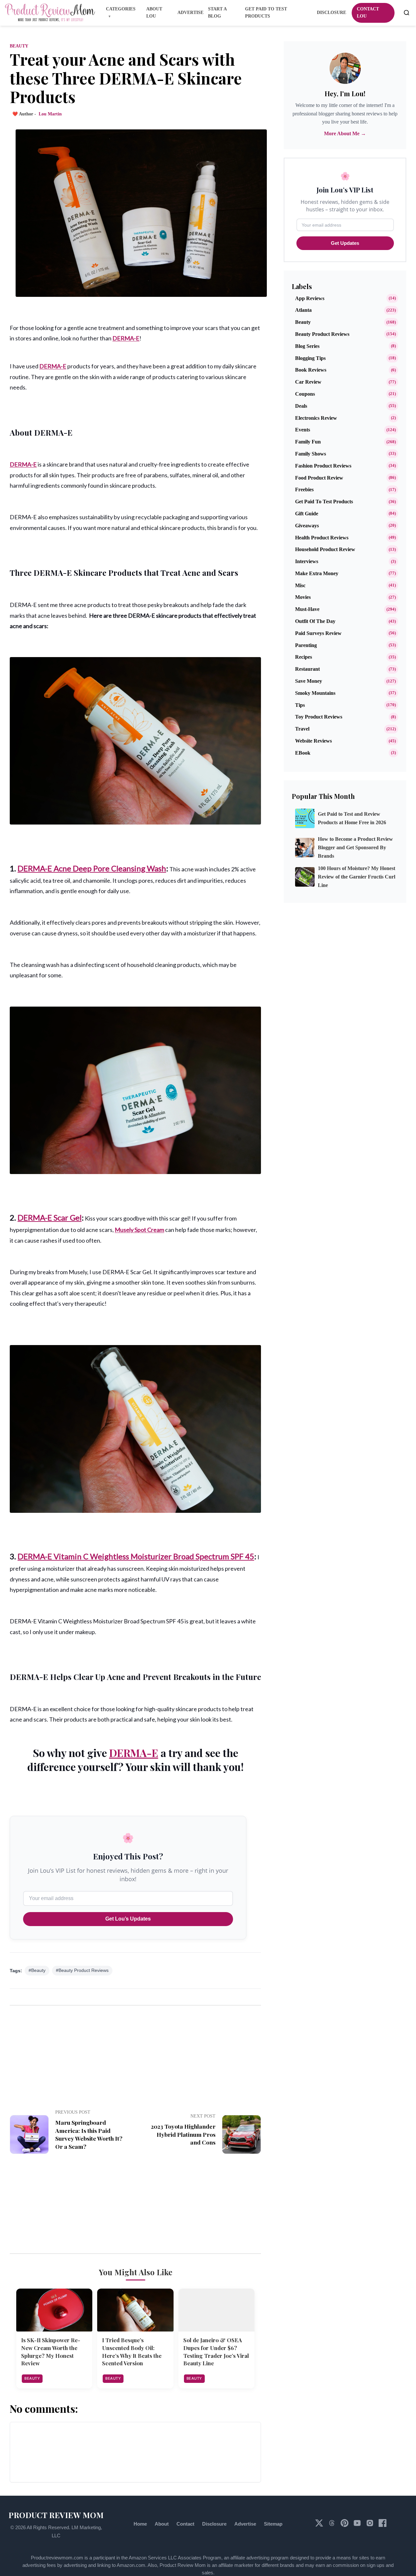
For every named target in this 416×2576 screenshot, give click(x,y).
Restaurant (307, 669)
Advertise (245, 2524)
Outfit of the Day (315, 621)
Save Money (309, 681)
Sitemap (273, 2524)
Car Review (308, 382)
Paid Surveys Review (318, 633)
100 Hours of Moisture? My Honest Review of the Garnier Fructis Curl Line (357, 877)
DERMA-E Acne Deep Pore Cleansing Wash (92, 868)
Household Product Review (325, 549)
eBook (303, 753)
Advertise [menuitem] (190, 13)
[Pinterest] (345, 2525)
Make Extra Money (317, 573)
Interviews (307, 561)
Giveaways (307, 526)
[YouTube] (358, 2525)
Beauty (19, 46)
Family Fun (308, 442)
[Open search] (407, 13)
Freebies (304, 489)
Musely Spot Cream (139, 1230)
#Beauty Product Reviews (82, 1970)
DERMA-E (126, 338)
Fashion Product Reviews (323, 466)
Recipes (304, 657)
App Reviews (310, 298)
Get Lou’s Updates (128, 1919)
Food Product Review (319, 478)
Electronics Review (316, 418)
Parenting (306, 645)
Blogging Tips (310, 358)
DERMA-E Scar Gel (50, 1217)
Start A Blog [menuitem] (217, 13)
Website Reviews (313, 741)
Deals (301, 406)
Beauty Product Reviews (322, 334)
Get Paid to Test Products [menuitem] (266, 13)
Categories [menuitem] (121, 9)
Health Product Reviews (322, 538)
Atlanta (303, 310)
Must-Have (307, 609)
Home (140, 2524)
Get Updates (345, 243)
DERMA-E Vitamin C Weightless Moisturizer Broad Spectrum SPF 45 (136, 1556)
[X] (320, 2525)
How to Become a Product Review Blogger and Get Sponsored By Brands (355, 847)
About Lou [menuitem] (154, 13)
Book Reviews (311, 370)
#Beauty (37, 1970)
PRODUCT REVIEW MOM (56, 2515)
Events (303, 430)
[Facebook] (383, 2525)
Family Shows (311, 454)
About (162, 2524)
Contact (185, 2524)
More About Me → (345, 133)
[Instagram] (370, 2525)
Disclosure (214, 2524)
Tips (300, 705)
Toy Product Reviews (319, 717)
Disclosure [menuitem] (331, 13)
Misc (300, 585)
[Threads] (332, 2525)
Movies (303, 597)
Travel (302, 729)
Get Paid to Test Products (324, 502)
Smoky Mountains (315, 693)
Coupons (305, 394)
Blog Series (307, 346)
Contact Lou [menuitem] (368, 13)
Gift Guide (307, 514)
